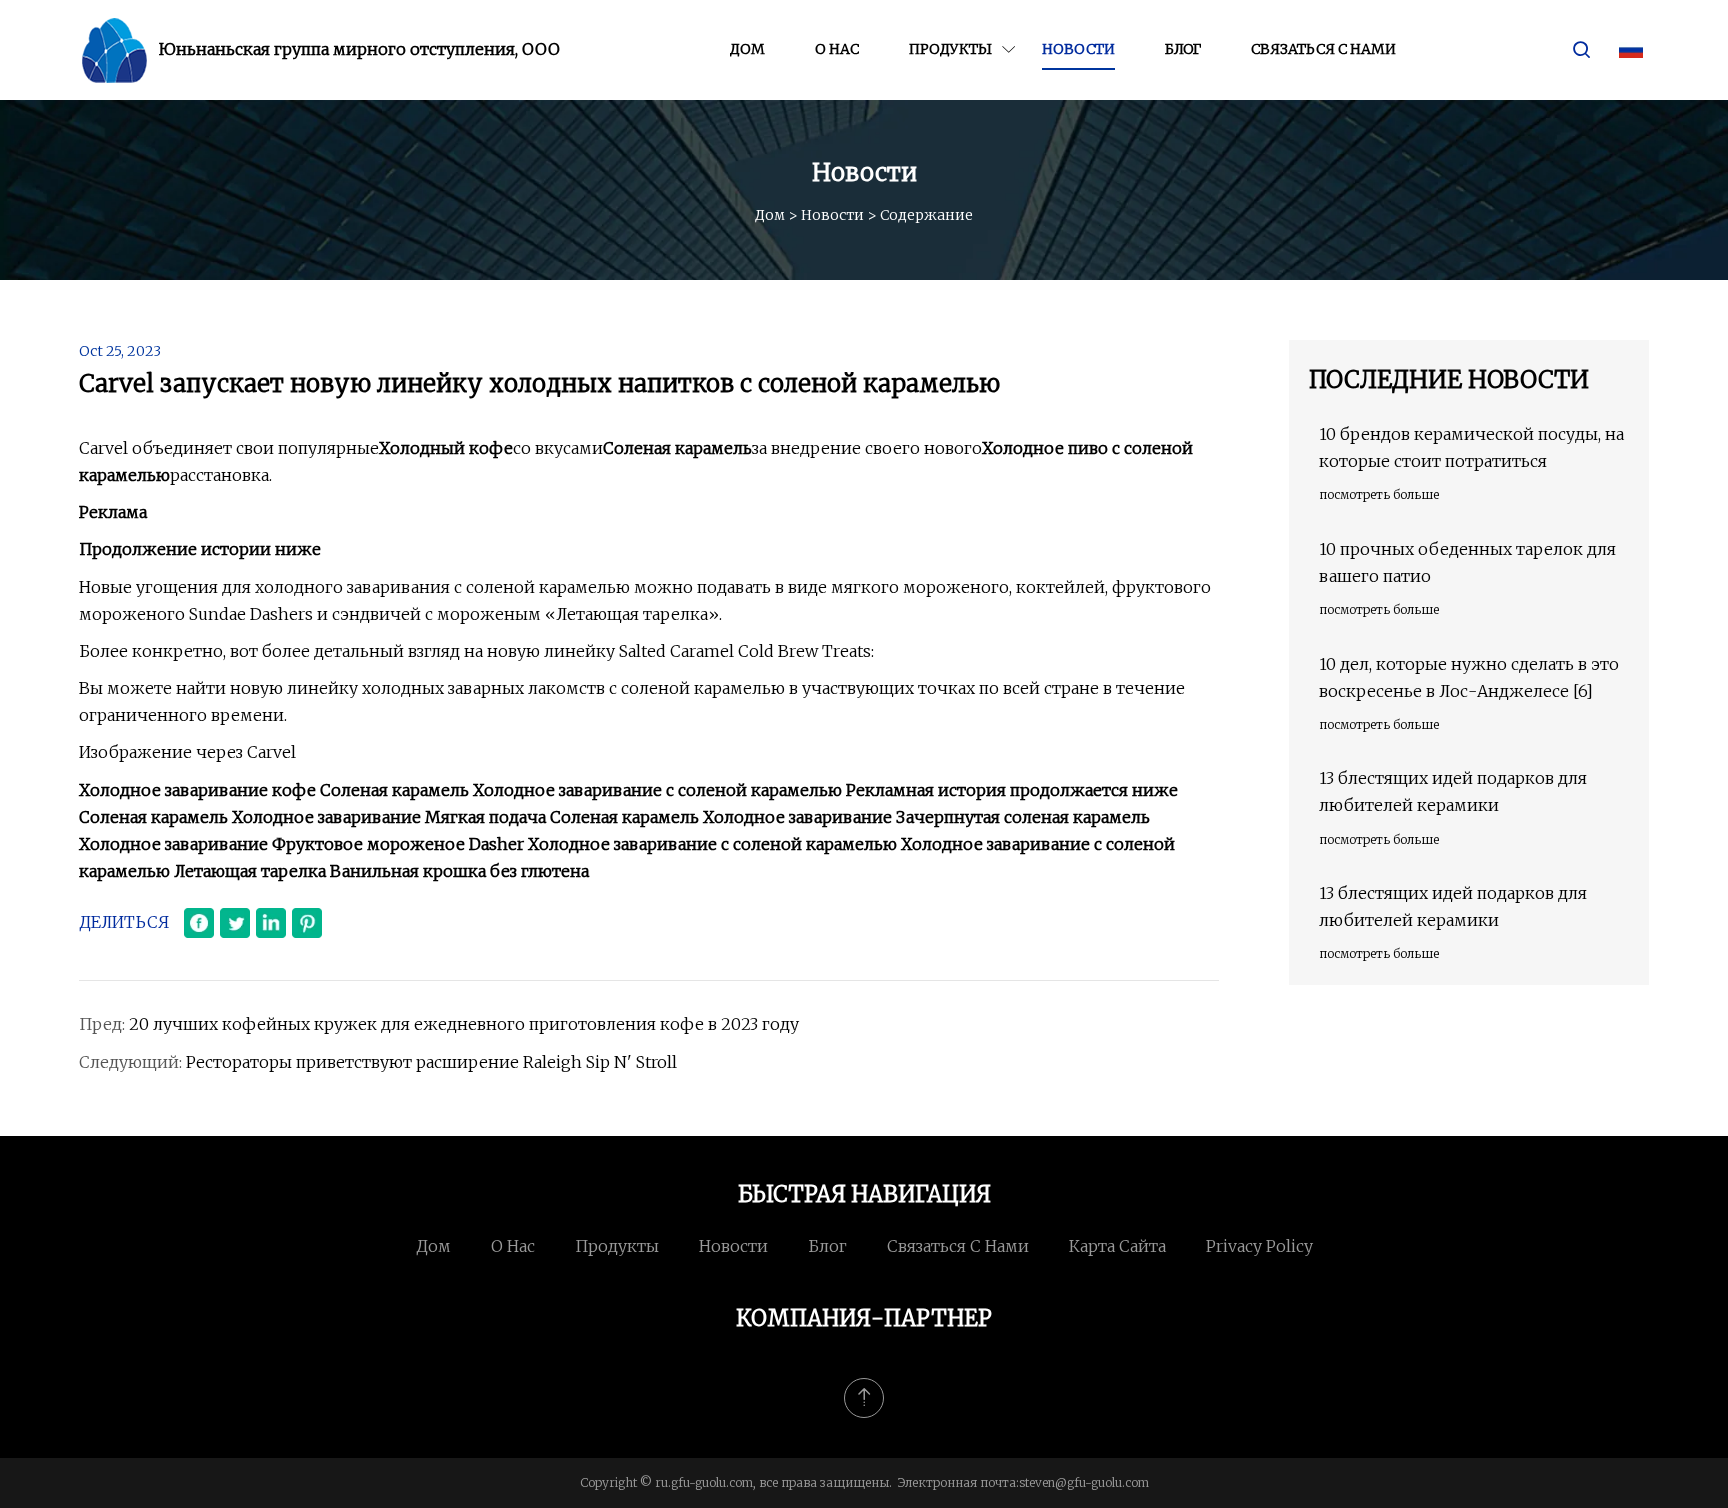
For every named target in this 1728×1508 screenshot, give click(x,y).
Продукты (950, 49)
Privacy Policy (1259, 1246)
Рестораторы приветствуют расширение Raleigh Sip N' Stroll (431, 1062)
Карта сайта (1117, 1246)
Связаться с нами (1323, 49)
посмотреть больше (1379, 494)
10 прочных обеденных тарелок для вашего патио (1467, 562)
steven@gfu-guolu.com (1084, 1482)
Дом (747, 49)
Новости (1078, 49)
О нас (837, 49)
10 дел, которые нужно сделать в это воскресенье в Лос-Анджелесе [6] (1469, 677)
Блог (1183, 49)
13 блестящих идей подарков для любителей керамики (1453, 791)
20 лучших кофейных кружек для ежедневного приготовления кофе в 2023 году (464, 1024)
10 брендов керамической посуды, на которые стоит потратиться (1471, 447)
